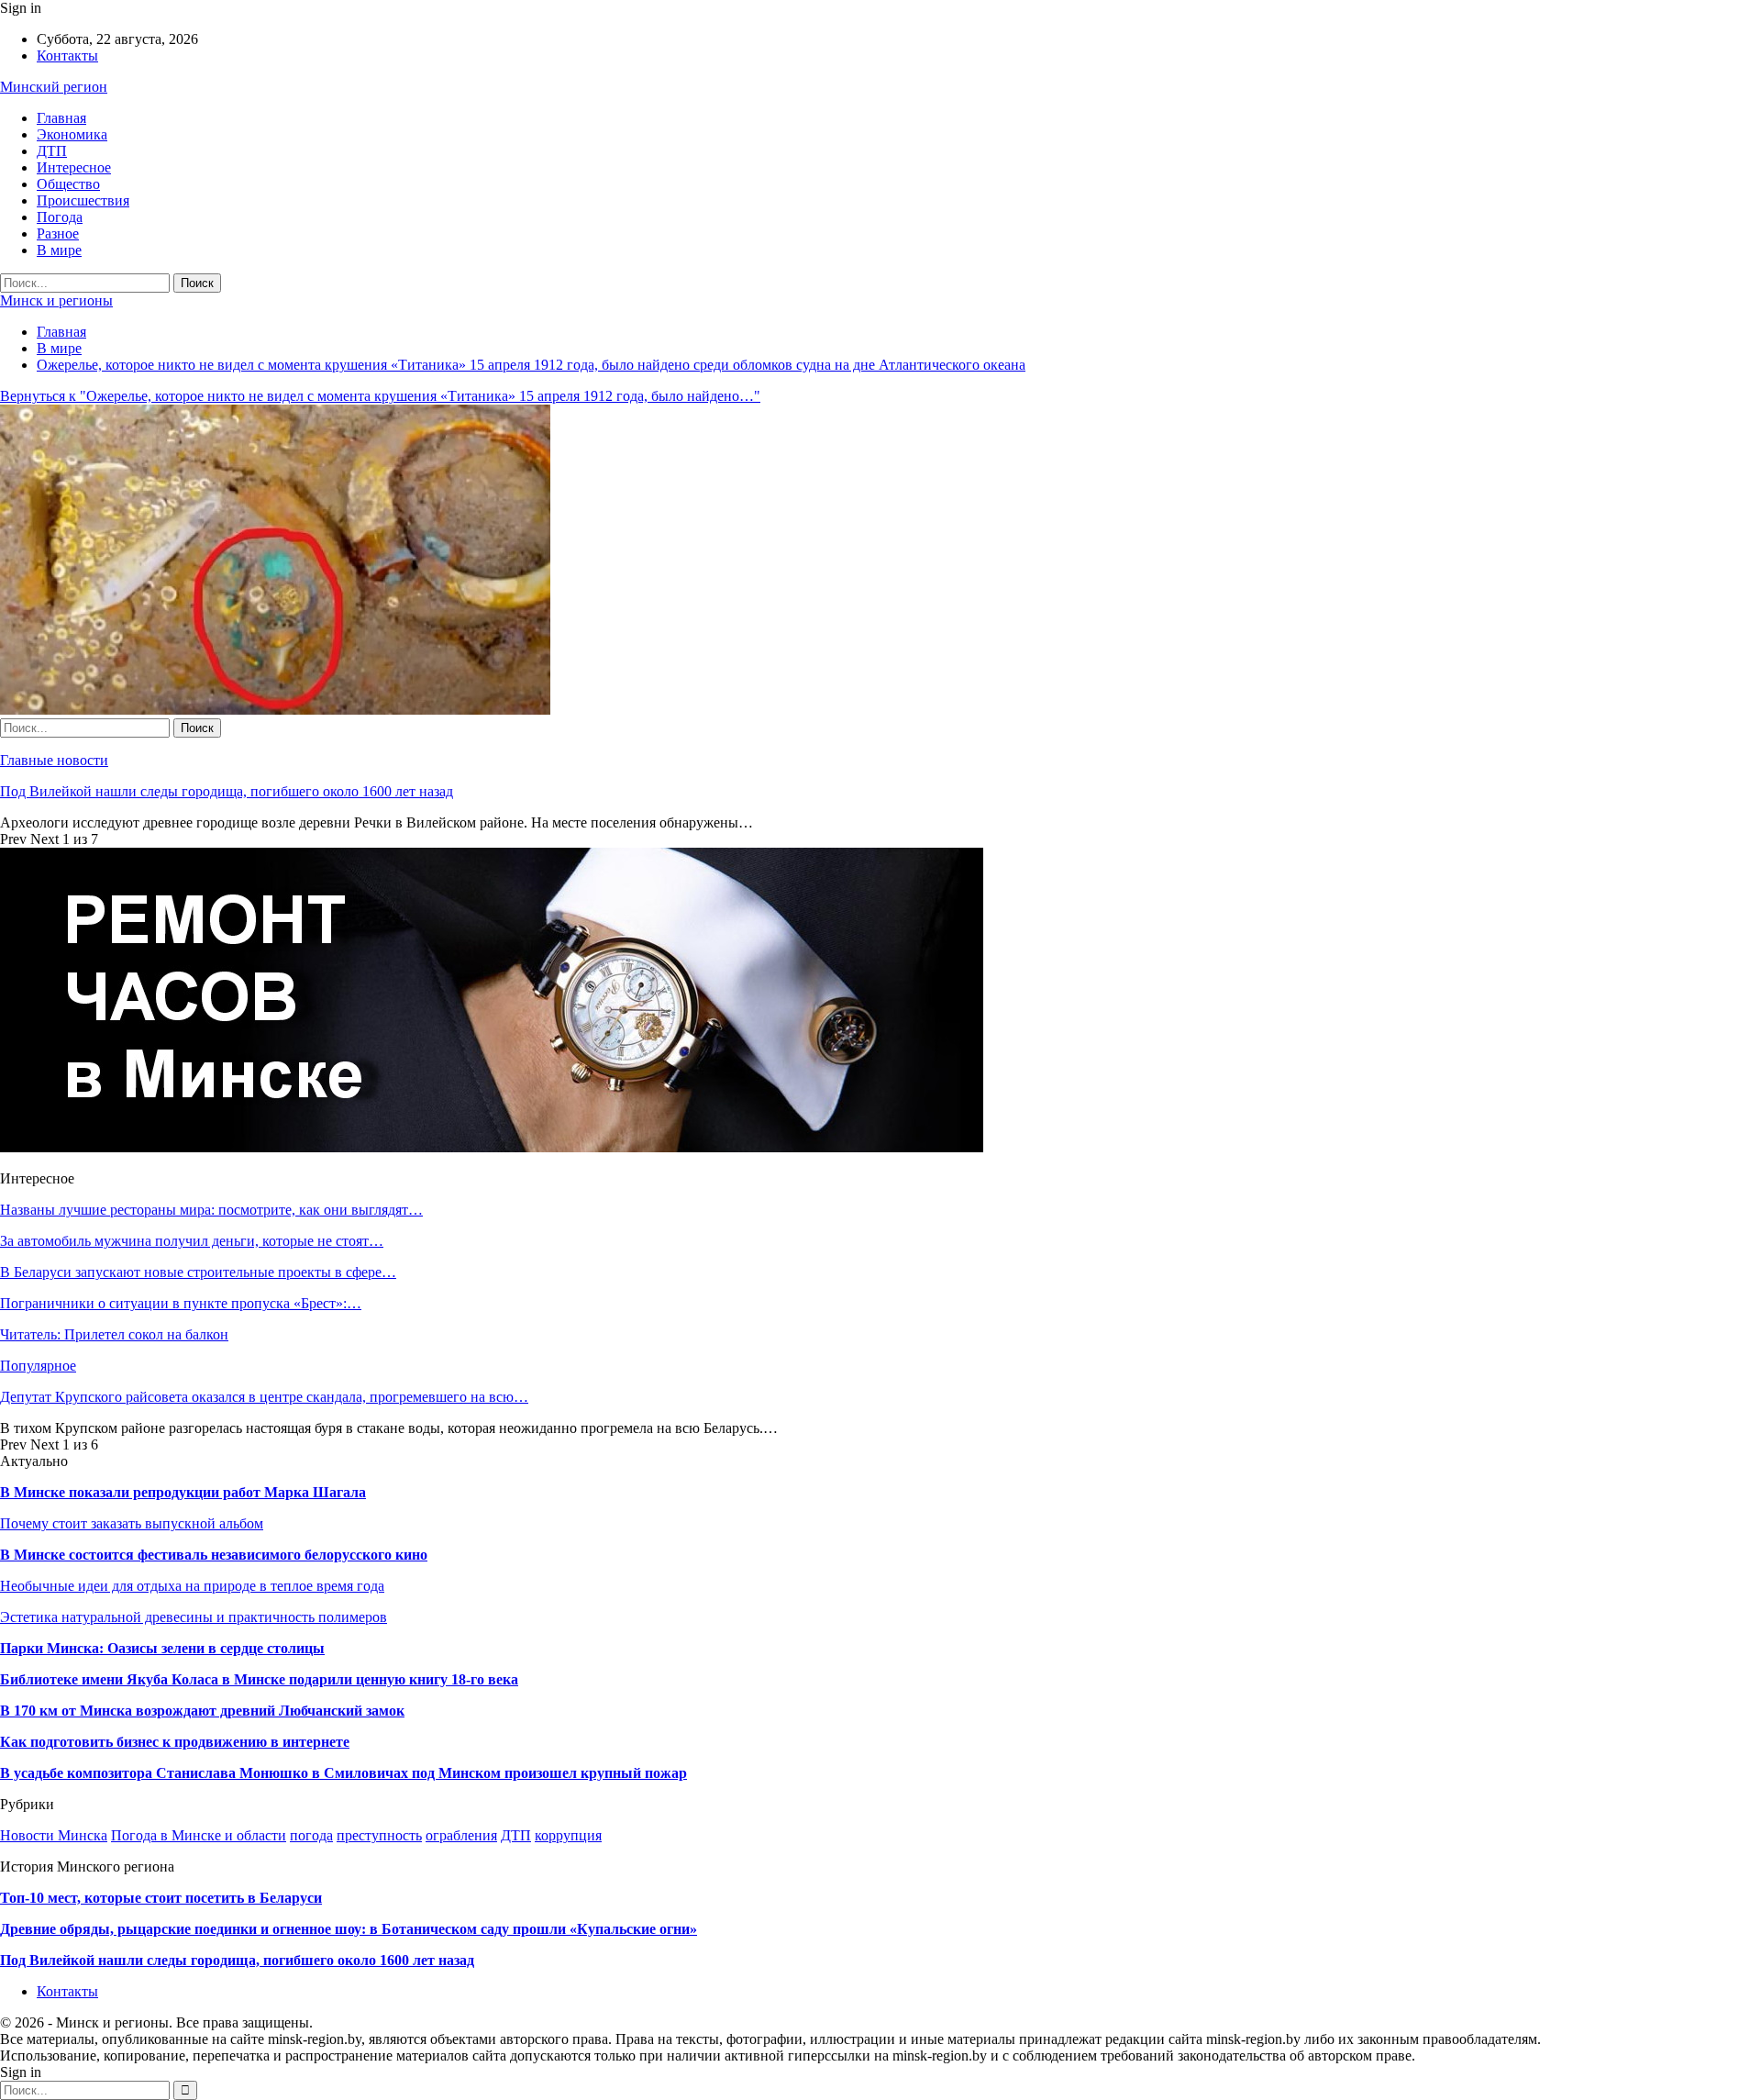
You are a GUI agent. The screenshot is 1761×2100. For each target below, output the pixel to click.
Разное (58, 233)
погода (311, 1835)
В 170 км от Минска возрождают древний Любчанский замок (202, 1711)
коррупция (568, 1835)
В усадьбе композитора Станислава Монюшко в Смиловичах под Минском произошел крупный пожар (343, 1773)
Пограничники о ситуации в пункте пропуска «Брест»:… (181, 1303)
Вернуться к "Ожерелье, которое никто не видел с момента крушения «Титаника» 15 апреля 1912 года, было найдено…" (380, 396)
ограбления (461, 1835)
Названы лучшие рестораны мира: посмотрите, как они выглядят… (211, 1210)
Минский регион (54, 87)
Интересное (74, 167)
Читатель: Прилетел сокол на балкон (114, 1334)
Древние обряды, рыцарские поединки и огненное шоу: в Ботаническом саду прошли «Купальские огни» (349, 1929)
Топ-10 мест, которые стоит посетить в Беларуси (161, 1898)
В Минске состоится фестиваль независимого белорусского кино (214, 1555)
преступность (379, 1835)
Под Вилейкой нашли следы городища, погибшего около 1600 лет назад (227, 791)
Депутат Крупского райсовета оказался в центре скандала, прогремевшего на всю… (264, 1397)
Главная (61, 118)
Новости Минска (54, 1835)
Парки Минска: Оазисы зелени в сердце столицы (162, 1648)
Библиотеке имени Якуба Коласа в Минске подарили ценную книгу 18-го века (259, 1679)
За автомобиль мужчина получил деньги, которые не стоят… (192, 1241)
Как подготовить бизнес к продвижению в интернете (175, 1742)
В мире (59, 250)
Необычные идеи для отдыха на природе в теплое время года (192, 1586)
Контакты (67, 56)
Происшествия (83, 200)
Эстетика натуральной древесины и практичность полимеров (194, 1617)
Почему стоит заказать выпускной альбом (132, 1523)
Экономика (72, 134)
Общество (68, 184)
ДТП (52, 151)
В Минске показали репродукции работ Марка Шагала (183, 1492)
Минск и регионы (56, 300)
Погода (60, 217)
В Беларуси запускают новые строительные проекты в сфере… (198, 1272)
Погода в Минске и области (199, 1835)
